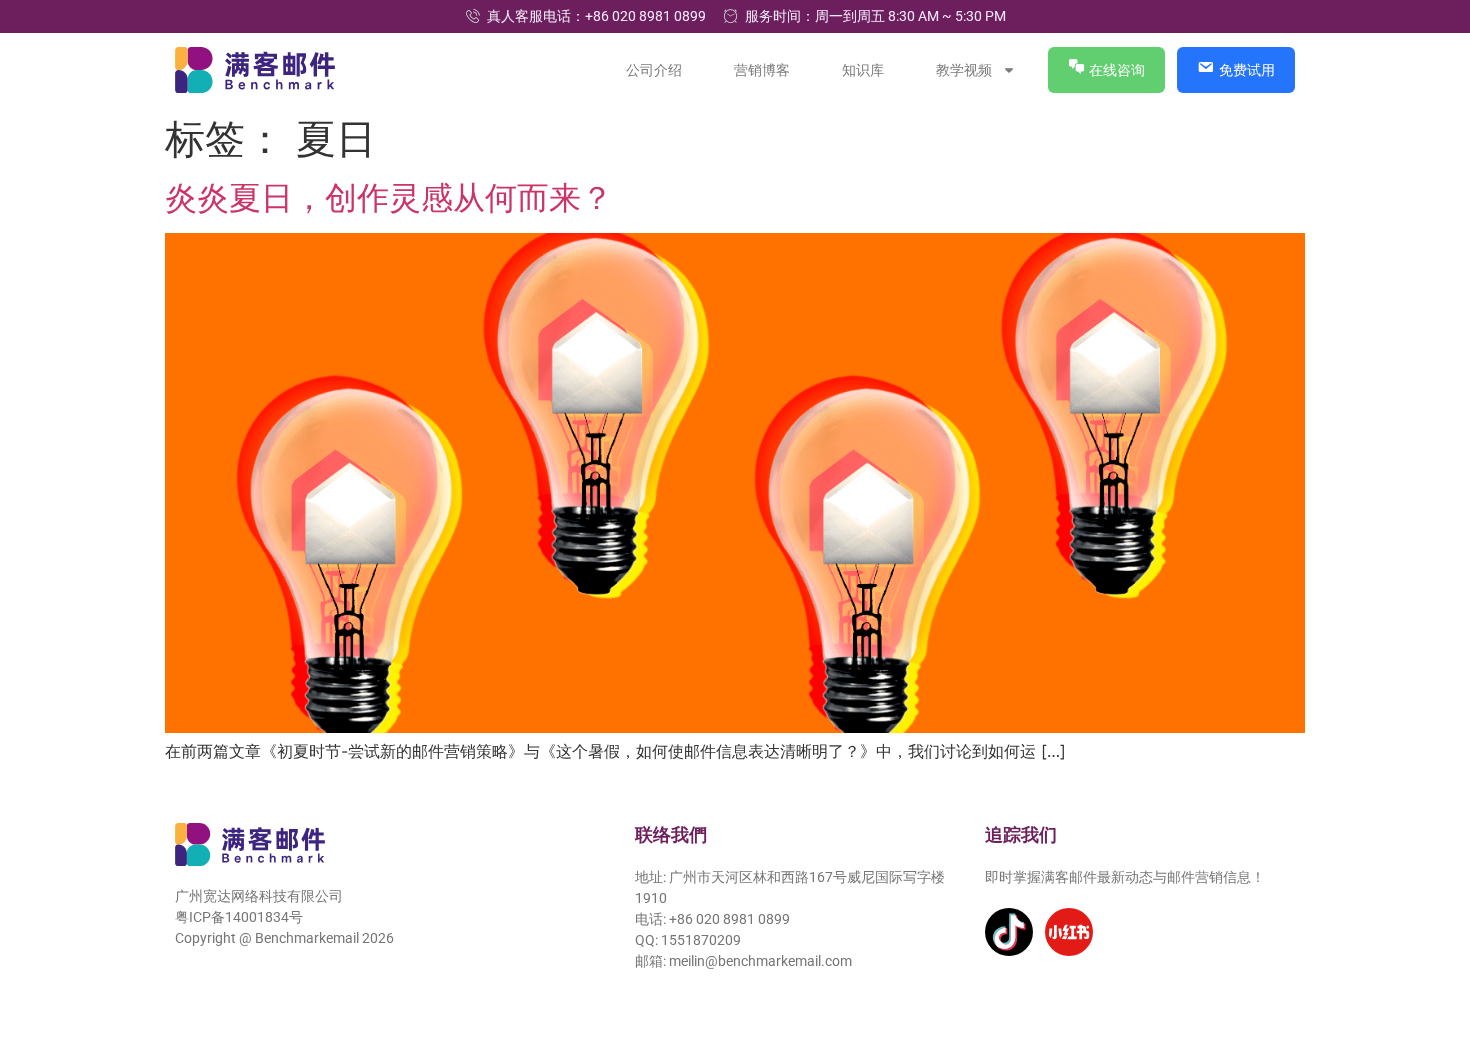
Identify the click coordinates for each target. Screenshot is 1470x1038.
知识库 (864, 70)
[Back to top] (1427, 931)
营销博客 (763, 70)
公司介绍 (655, 70)
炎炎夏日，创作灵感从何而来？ (389, 197)
